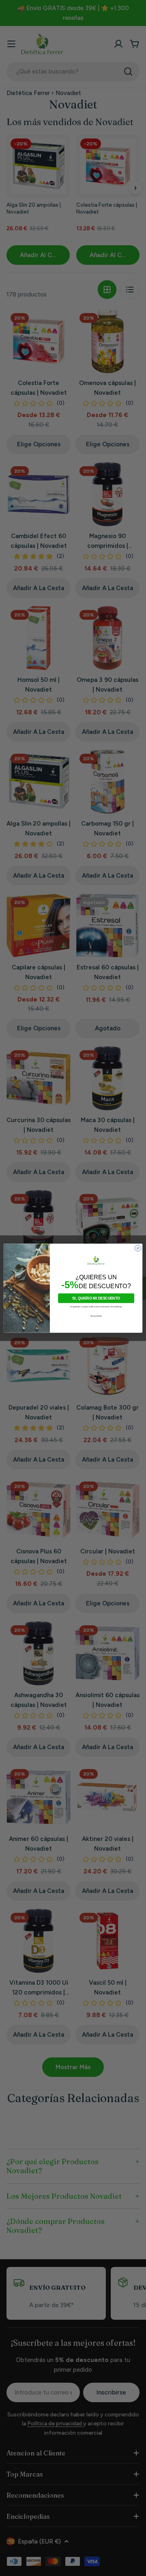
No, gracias (96, 1316)
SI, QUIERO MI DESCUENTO (96, 1298)
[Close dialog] (138, 1248)
